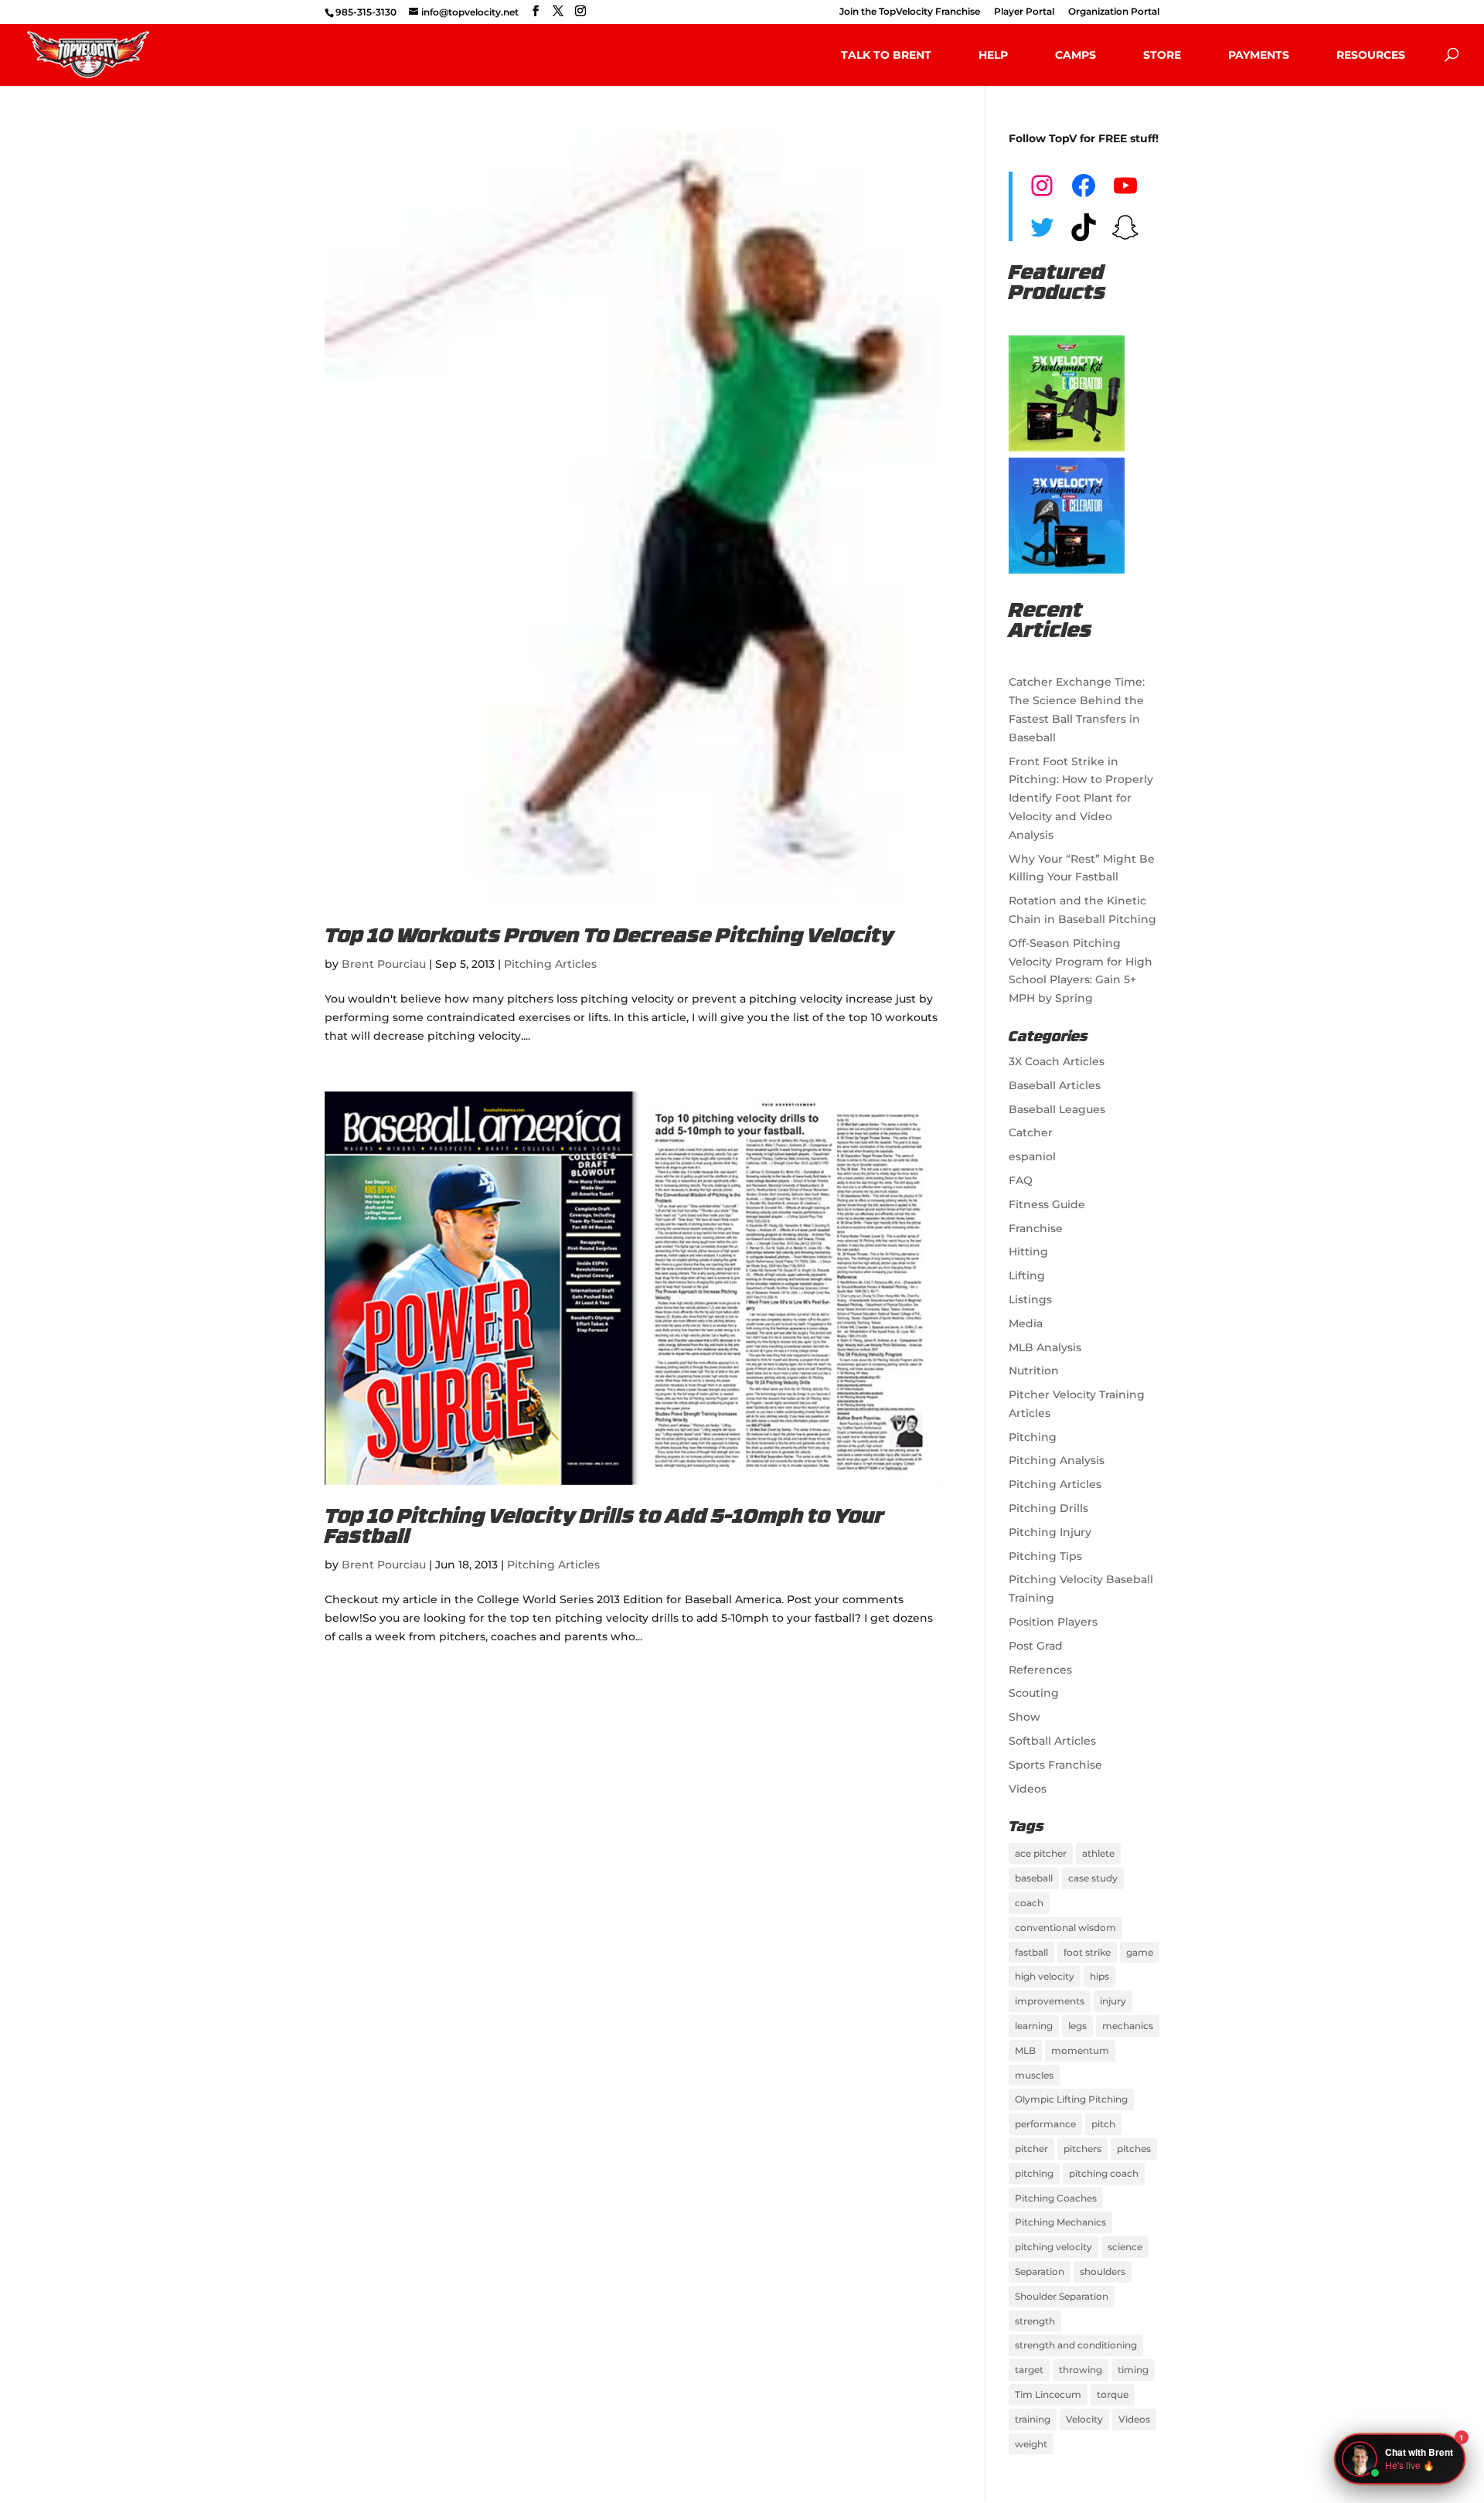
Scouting (1034, 1693)
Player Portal (1024, 12)
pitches (1134, 2149)
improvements (1050, 2001)
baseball (1034, 1878)
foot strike (1087, 1952)
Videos (1028, 1789)
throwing (1081, 2370)
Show (1025, 1717)
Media (1026, 1323)
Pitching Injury (1050, 1532)
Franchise (1036, 1228)
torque (1113, 2394)
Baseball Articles (1055, 1085)
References (1040, 1670)
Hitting (1028, 1251)
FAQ (1021, 1180)
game (1140, 1952)
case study (1093, 1878)
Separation (1040, 2271)
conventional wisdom (1065, 1927)
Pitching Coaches (1056, 2198)
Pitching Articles (550, 964)
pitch (1103, 2124)
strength (1035, 2321)
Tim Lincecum (1048, 2394)
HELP (993, 55)
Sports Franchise (1055, 1765)
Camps (1076, 55)
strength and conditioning (1076, 2345)
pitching (1034, 2173)
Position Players (1053, 1622)
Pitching (1033, 1437)
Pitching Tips (1045, 1556)
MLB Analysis (1045, 1347)
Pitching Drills (1048, 1508)
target (1029, 2370)
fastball (1031, 1952)
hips (1099, 1976)
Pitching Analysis (1057, 1460)
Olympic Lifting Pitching (1071, 2099)
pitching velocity (1053, 2247)
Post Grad (1036, 1646)
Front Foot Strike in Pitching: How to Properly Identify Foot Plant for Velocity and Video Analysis (1081, 798)
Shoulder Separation (1062, 2296)
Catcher (1031, 1132)
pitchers (1082, 2149)
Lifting (1027, 1275)
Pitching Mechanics (1060, 2222)
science (1125, 2247)
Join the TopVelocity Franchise (910, 12)
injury (1113, 2001)
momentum (1080, 2050)
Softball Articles (1052, 1741)
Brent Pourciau (384, 964)
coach (1029, 1903)
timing (1133, 2370)
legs (1077, 2026)
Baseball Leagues (1057, 1109)
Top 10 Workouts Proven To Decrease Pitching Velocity (609, 937)
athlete (1098, 1853)
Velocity (1084, 2419)
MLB (1025, 2050)
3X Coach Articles (1057, 1061)
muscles (1034, 2075)
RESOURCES (1371, 55)
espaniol (1032, 1156)
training (1033, 2419)
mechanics (1128, 2026)
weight (1031, 2444)
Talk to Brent (886, 55)
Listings (1030, 1299)
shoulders (1103, 2271)
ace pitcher (1041, 1853)
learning (1034, 2026)
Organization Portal (1114, 12)
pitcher (1031, 2149)
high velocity (1045, 1976)
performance (1045, 2124)
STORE (1162, 55)
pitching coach (1104, 2173)
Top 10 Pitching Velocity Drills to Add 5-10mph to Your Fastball (604, 1528)
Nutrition (1034, 1371)
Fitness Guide (1047, 1204)
